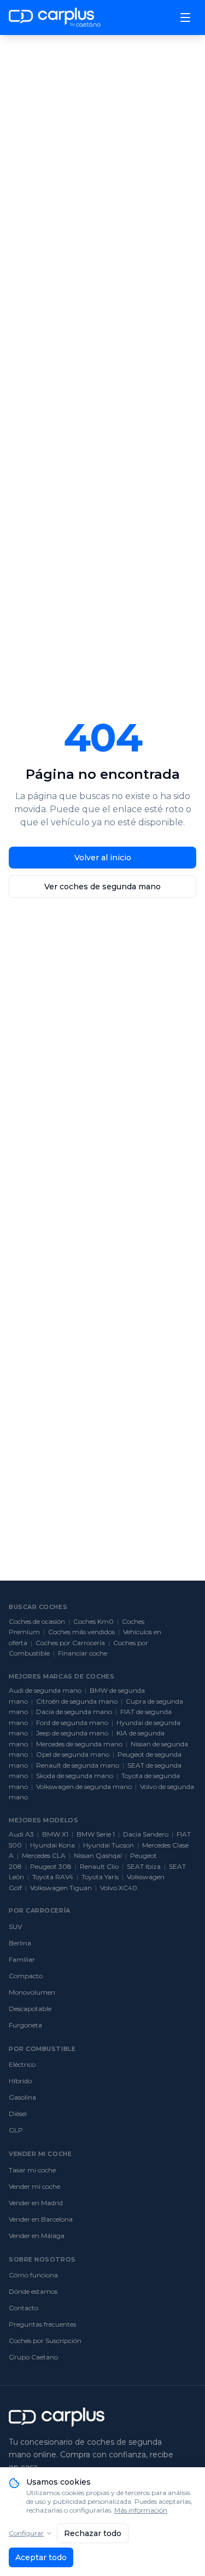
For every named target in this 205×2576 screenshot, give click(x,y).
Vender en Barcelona (41, 2219)
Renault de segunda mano (78, 1765)
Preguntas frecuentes (42, 2324)
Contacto (24, 2308)
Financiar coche (83, 1653)
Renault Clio (99, 1866)
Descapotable (30, 2009)
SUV (15, 1927)
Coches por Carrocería (70, 1643)
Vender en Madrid (36, 2203)
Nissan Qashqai (98, 1855)
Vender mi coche (34, 2186)
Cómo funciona (33, 2275)
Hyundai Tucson (109, 1845)
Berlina (20, 1943)
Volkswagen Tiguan (61, 1888)
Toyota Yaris (100, 1877)
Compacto (26, 1976)
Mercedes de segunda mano (79, 1744)
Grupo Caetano (33, 2357)
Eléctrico (22, 2064)
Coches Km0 (93, 1621)
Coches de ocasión (37, 1621)
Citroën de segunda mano (77, 1701)
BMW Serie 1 (96, 1834)
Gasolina (22, 2097)
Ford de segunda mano (72, 1723)
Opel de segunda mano (73, 1754)
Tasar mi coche (32, 2170)
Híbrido (20, 2081)
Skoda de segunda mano (75, 1776)
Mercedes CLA (44, 1855)
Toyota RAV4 (53, 1877)
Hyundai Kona (52, 1845)
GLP (16, 2130)
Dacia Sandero (146, 1834)
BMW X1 (55, 1834)
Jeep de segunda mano (72, 1733)
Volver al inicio (103, 858)
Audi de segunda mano (45, 1690)
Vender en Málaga (37, 2236)
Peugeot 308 (51, 1866)
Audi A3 (21, 1834)
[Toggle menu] (185, 18)
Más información (141, 2510)
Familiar (22, 1959)
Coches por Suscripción (45, 2341)
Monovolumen (32, 1992)
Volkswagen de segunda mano (84, 1787)
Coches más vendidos (81, 1632)
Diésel (18, 2114)
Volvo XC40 (119, 1888)
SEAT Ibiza (144, 1866)
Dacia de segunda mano (74, 1712)
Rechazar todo (93, 2533)
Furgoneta (25, 2025)
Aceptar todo (41, 2557)
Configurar (26, 2533)
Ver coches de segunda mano (102, 887)
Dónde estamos (33, 2291)
